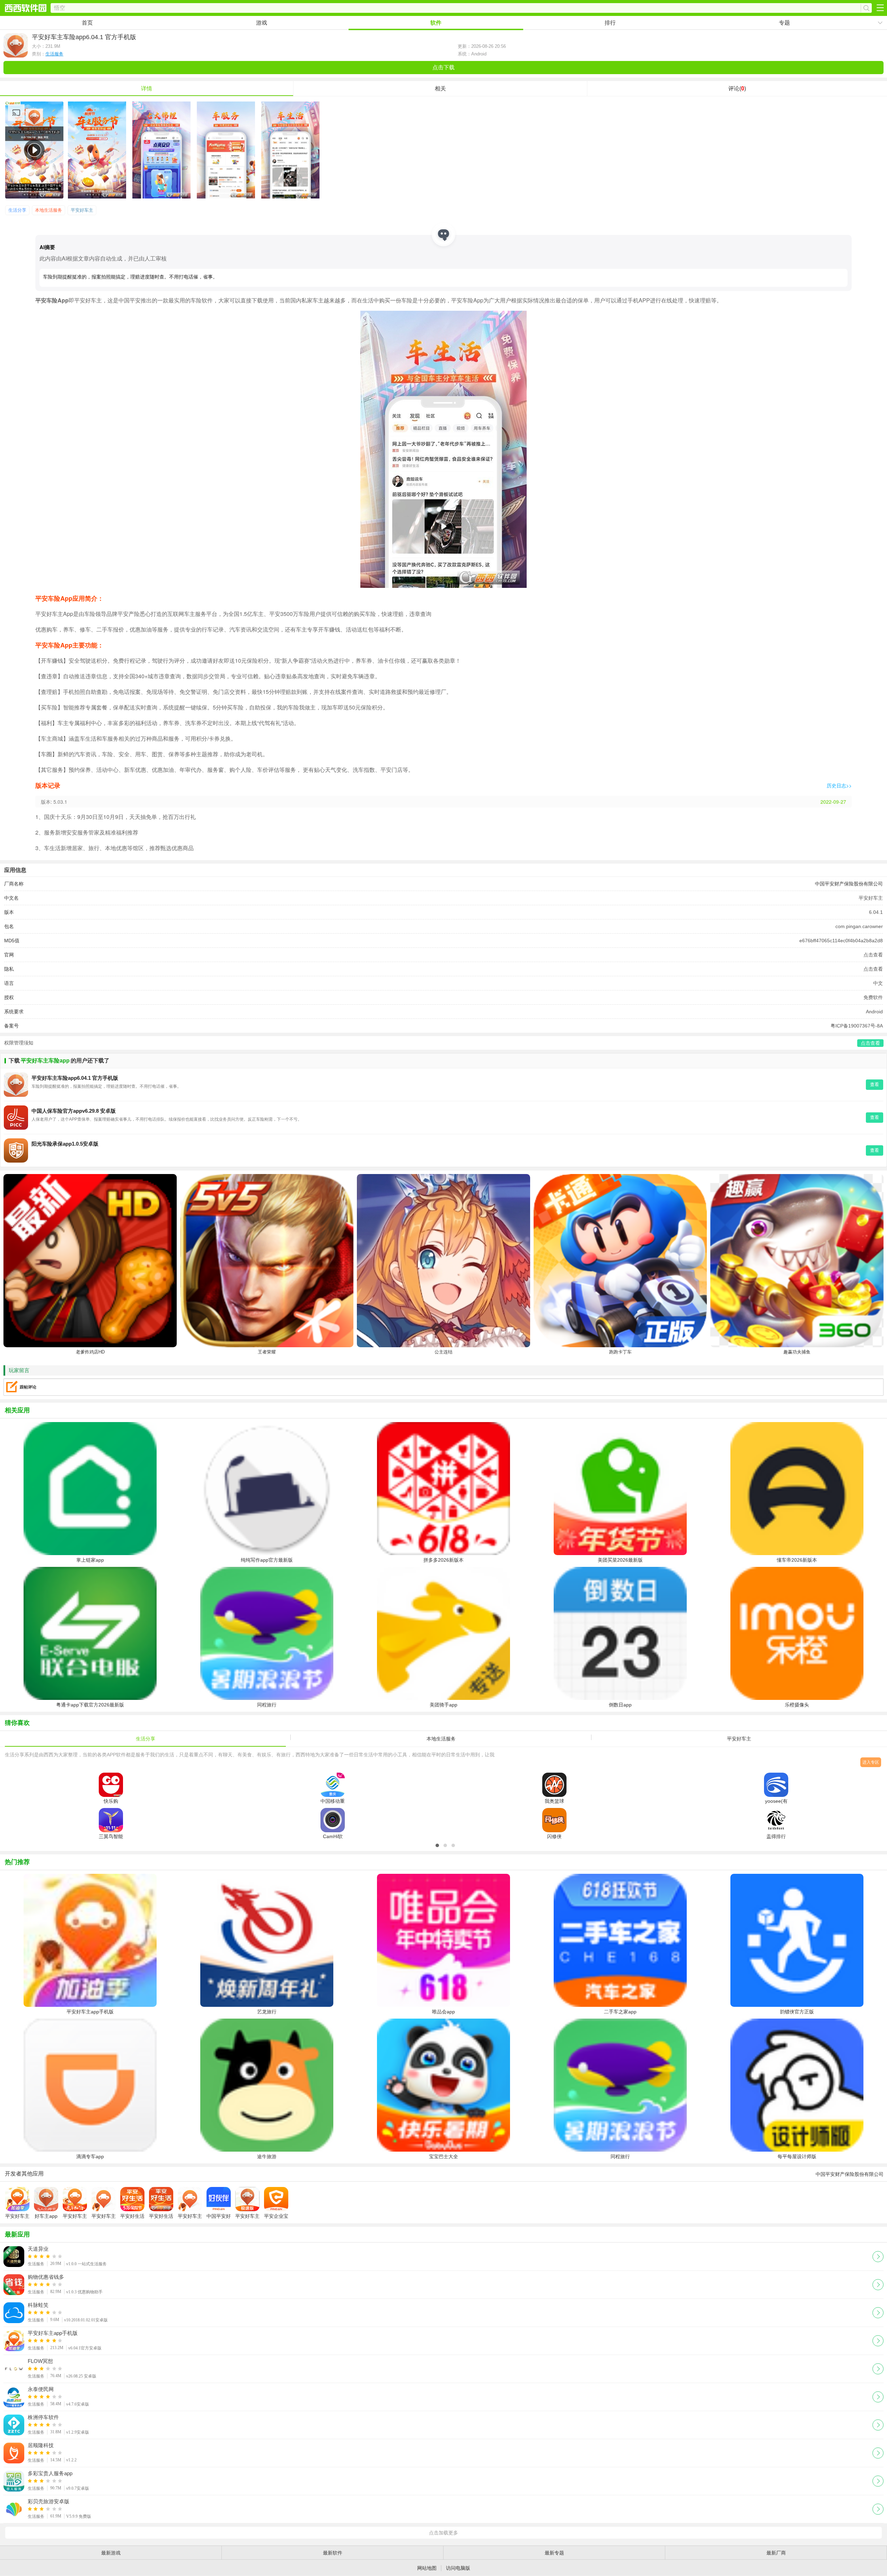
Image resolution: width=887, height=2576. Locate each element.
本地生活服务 (49, 210)
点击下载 (443, 67)
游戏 (262, 23)
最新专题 (554, 2553)
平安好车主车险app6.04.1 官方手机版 (75, 1078)
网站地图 (427, 2568)
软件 (436, 23)
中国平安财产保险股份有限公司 (849, 884)
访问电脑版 (458, 2568)
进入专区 (871, 1762)
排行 (610, 23)
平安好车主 (82, 210)
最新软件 (333, 2553)
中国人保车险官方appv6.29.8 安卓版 (74, 1111)
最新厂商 (776, 2553)
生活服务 (54, 54)
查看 (875, 1084)
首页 (87, 23)
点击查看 (873, 955)
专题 (784, 23)
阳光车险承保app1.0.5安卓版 (65, 1144)
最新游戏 (111, 2553)
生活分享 (17, 210)
